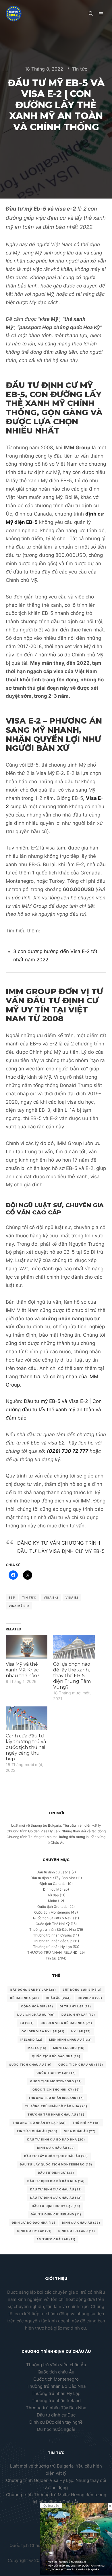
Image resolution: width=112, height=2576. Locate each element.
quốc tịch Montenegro (56, 2081)
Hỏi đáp (53, 1895)
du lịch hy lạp (78, 2015)
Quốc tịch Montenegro (52, 1912)
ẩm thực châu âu (56, 2239)
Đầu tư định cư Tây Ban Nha (53, 1878)
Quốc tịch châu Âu (56, 2372)
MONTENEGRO (69, 2048)
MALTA (37, 2048)
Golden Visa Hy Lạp (43, 2031)
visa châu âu (80, 2131)
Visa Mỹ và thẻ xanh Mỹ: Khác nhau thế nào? (23, 1670)
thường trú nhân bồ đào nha (56, 2106)
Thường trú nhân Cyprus (52, 1935)
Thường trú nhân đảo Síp (53, 1941)
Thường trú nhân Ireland (56, 2401)
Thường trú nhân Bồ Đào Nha (53, 1929)
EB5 (12, 1597)
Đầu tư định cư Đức (56, 2415)
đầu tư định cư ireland (56, 2214)
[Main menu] (101, 14)
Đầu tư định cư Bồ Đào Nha (56, 2139)
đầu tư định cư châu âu (56, 2198)
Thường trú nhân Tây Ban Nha (56, 2408)
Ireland (31, 2040)
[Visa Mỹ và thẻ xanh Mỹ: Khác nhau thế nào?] (27, 1647)
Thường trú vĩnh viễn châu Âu (56, 2365)
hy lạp (81, 2031)
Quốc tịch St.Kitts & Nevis (54, 1918)
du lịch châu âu (36, 2015)
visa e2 (72, 1597)
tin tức (29, 1597)
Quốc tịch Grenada (52, 1907)
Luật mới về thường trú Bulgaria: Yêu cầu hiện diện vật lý (56, 1825)
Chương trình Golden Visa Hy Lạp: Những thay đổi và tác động (56, 1831)
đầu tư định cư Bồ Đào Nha (56, 2181)
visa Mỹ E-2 (19, 1606)
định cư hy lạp (34, 2231)
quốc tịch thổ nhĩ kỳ (56, 2089)
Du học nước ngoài (56, 2429)
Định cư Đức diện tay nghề (56, 2422)
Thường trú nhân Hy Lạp (52, 1947)
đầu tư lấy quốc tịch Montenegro (56, 2164)
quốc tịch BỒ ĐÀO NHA (56, 2056)
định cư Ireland (77, 2231)
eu (27, 2023)
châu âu (58, 1998)
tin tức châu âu (37, 2131)
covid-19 (90, 1998)
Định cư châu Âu (56, 2148)
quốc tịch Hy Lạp (56, 2073)
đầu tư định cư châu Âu (56, 2189)
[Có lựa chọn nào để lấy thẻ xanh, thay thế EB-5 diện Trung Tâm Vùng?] (74, 1647)
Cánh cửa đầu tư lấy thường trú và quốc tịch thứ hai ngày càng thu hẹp (26, 1747)
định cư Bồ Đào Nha (34, 2223)
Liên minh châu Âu (71, 2040)
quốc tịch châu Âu (30, 2064)
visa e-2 (51, 1597)
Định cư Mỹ (52, 1889)
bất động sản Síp (82, 1990)
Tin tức (80, 69)
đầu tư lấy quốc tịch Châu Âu (56, 2156)
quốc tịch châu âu (81, 2064)
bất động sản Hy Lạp (33, 1990)
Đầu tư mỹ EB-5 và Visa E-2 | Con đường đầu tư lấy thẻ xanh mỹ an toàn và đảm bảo (54, 1409)
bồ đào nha (25, 1998)
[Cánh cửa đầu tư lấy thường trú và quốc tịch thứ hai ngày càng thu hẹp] (27, 1718)
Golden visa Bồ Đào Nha (66, 2023)
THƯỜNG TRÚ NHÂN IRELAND (52, 1952)
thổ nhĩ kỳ (86, 2123)
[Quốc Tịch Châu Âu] (14, 14)
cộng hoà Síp (37, 2006)
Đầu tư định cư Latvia (54, 1872)
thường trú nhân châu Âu (56, 2114)
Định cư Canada (53, 1884)
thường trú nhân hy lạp (39, 2123)
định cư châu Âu (81, 2223)
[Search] (91, 14)
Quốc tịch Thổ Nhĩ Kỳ (53, 1924)
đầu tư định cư (56, 2173)
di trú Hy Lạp (75, 2006)
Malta (53, 1901)
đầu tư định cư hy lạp (56, 2206)
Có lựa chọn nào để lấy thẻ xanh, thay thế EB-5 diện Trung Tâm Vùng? (72, 1676)
